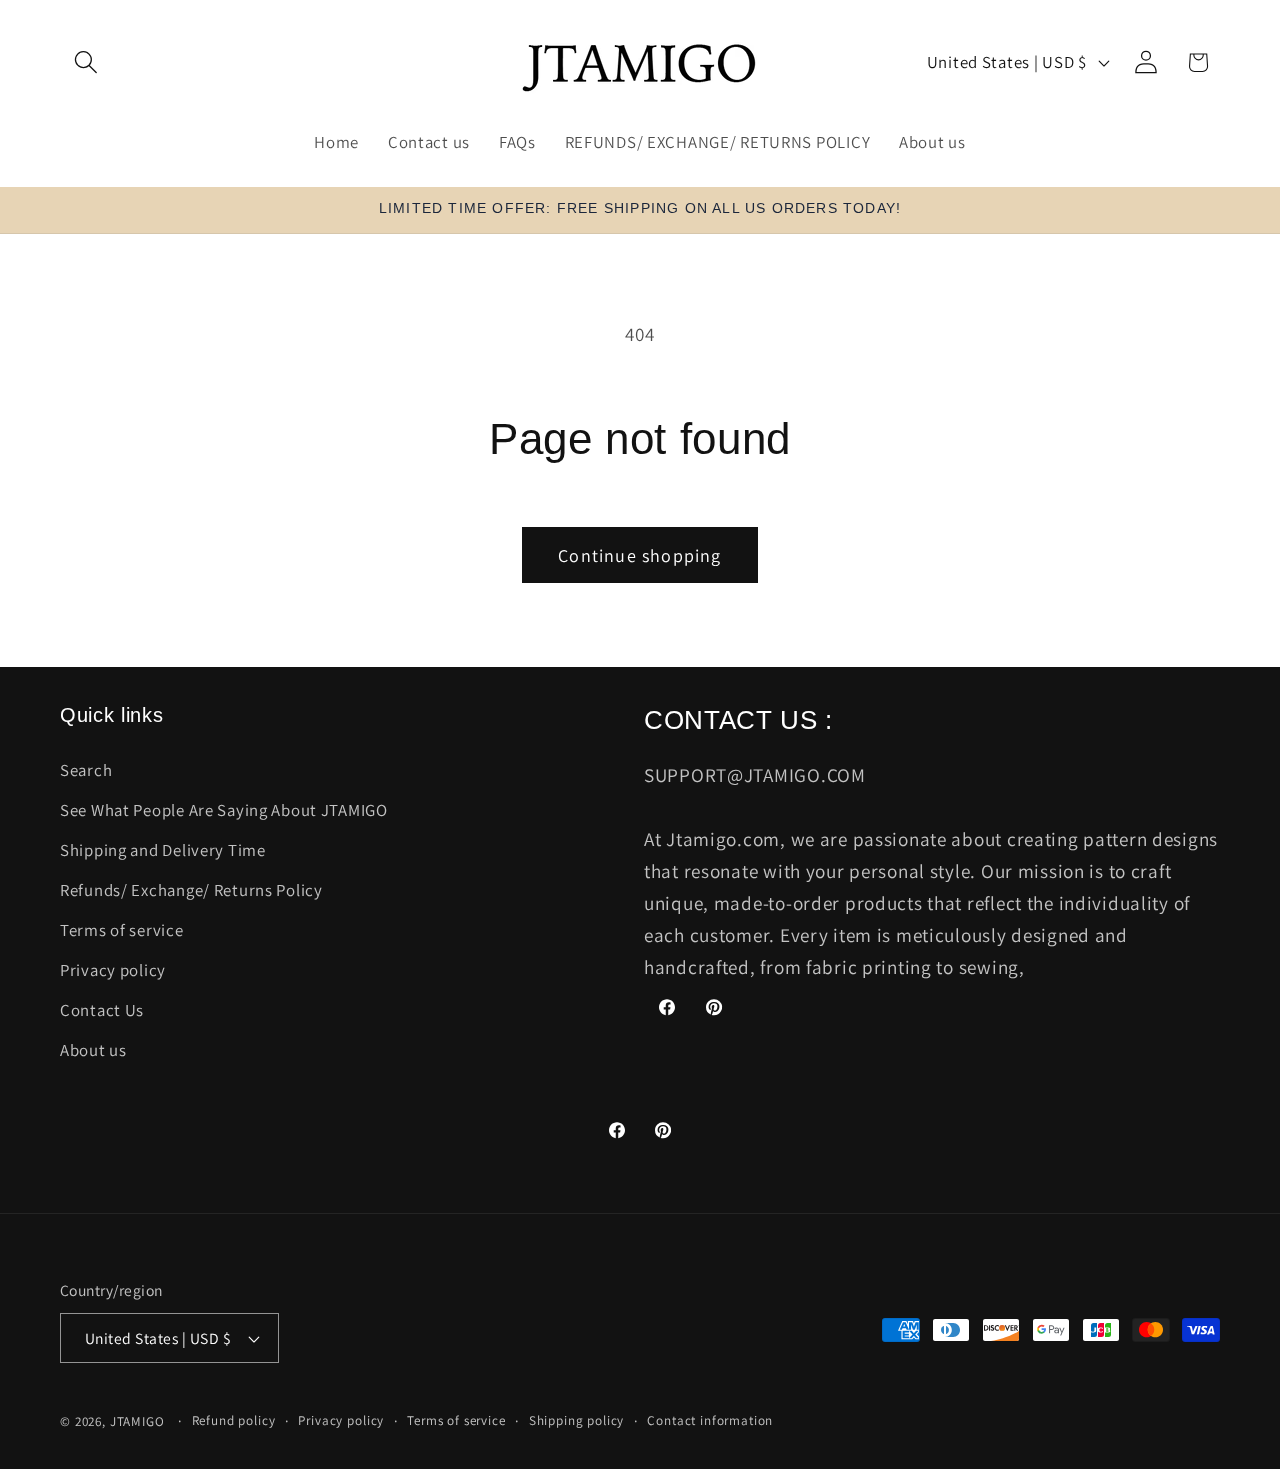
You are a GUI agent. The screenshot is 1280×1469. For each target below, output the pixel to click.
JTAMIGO (137, 1421)
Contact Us (102, 1010)
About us (93, 1050)
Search (86, 770)
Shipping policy (577, 1420)
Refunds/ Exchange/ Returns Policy (191, 890)
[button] (86, 62)
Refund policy (234, 1420)
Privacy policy (113, 970)
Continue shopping (639, 555)
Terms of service (122, 930)
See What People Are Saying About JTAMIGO (224, 810)
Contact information (710, 1420)
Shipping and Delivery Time (163, 850)
